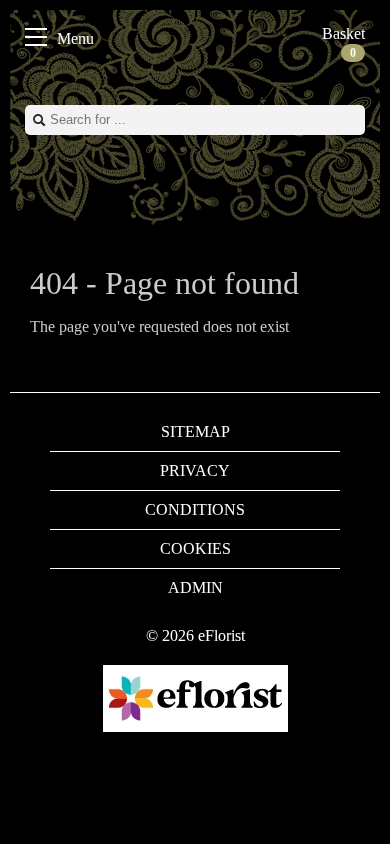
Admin (195, 587)
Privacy (195, 470)
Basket (343, 42)
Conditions (195, 509)
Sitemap (195, 431)
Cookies (195, 548)
